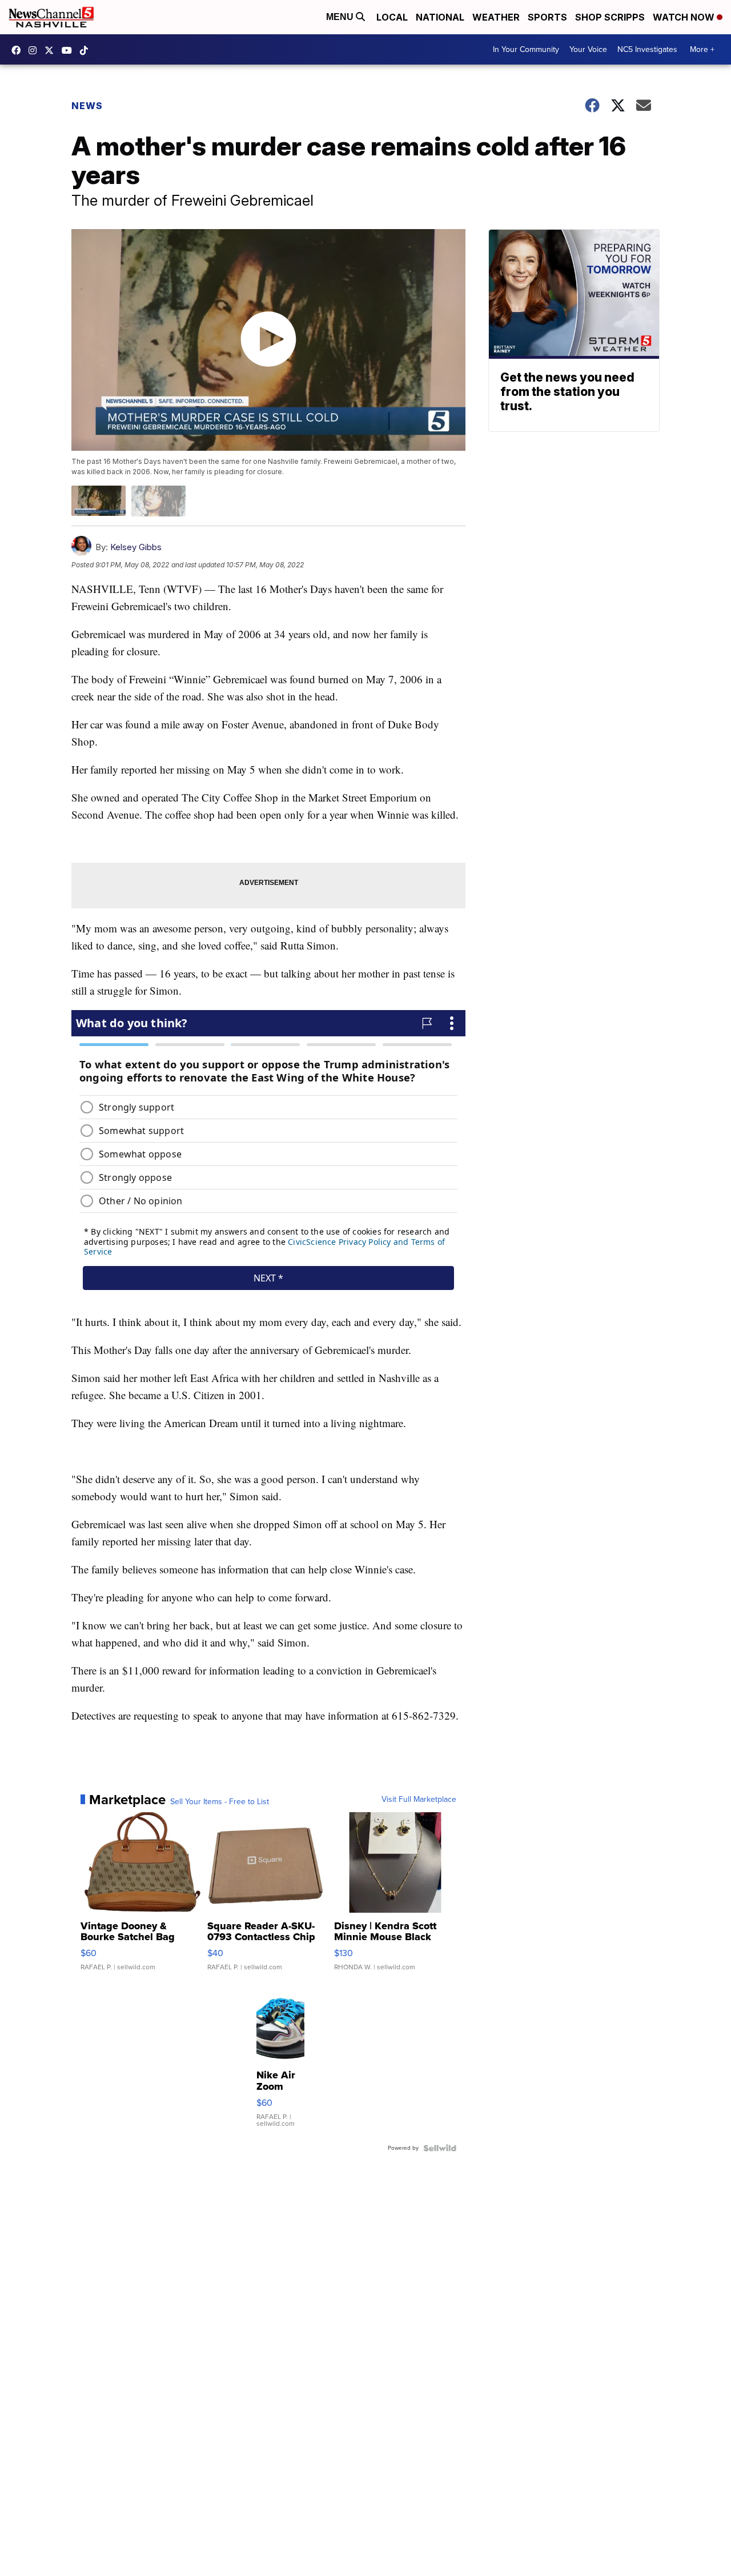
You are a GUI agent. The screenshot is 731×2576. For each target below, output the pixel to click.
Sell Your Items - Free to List (220, 1802)
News (87, 106)
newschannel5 (19, 50)
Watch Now (685, 17)
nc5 (52, 50)
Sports (547, 17)
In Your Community (526, 49)
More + (702, 49)
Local (392, 17)
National (440, 17)
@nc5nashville (87, 50)
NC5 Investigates (647, 49)
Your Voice (588, 49)
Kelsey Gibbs (136, 547)
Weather (496, 17)
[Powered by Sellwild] (440, 2148)
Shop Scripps (610, 17)
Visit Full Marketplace (419, 1800)
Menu (341, 17)
